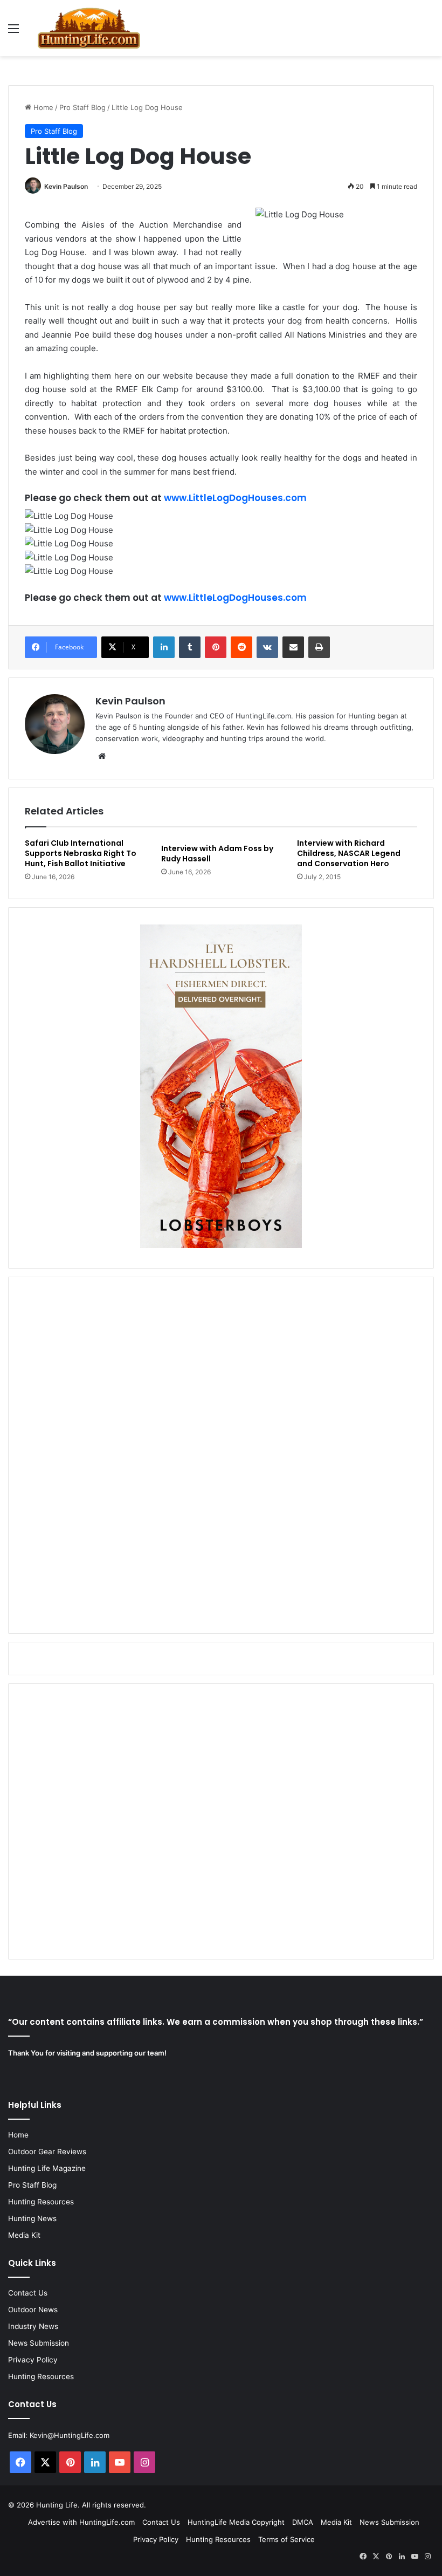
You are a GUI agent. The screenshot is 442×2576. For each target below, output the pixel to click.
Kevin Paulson (66, 186)
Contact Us (28, 2293)
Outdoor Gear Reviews (47, 2152)
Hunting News (32, 2218)
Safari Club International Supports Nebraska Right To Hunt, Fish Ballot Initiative (81, 853)
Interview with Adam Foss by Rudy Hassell (217, 854)
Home (42, 107)
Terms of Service (286, 2539)
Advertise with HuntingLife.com (81, 2522)
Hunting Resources (41, 2202)
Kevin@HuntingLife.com (70, 2435)
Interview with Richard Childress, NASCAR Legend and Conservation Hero (349, 853)
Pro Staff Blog (82, 107)
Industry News (33, 2326)
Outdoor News (33, 2310)
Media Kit (24, 2235)
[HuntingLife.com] (89, 28)
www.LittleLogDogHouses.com (235, 498)
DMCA (303, 2522)
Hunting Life (57, 2505)
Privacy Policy (33, 2360)
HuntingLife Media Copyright (236, 2522)
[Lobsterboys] (221, 1245)
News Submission (39, 2343)
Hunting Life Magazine (47, 2168)
